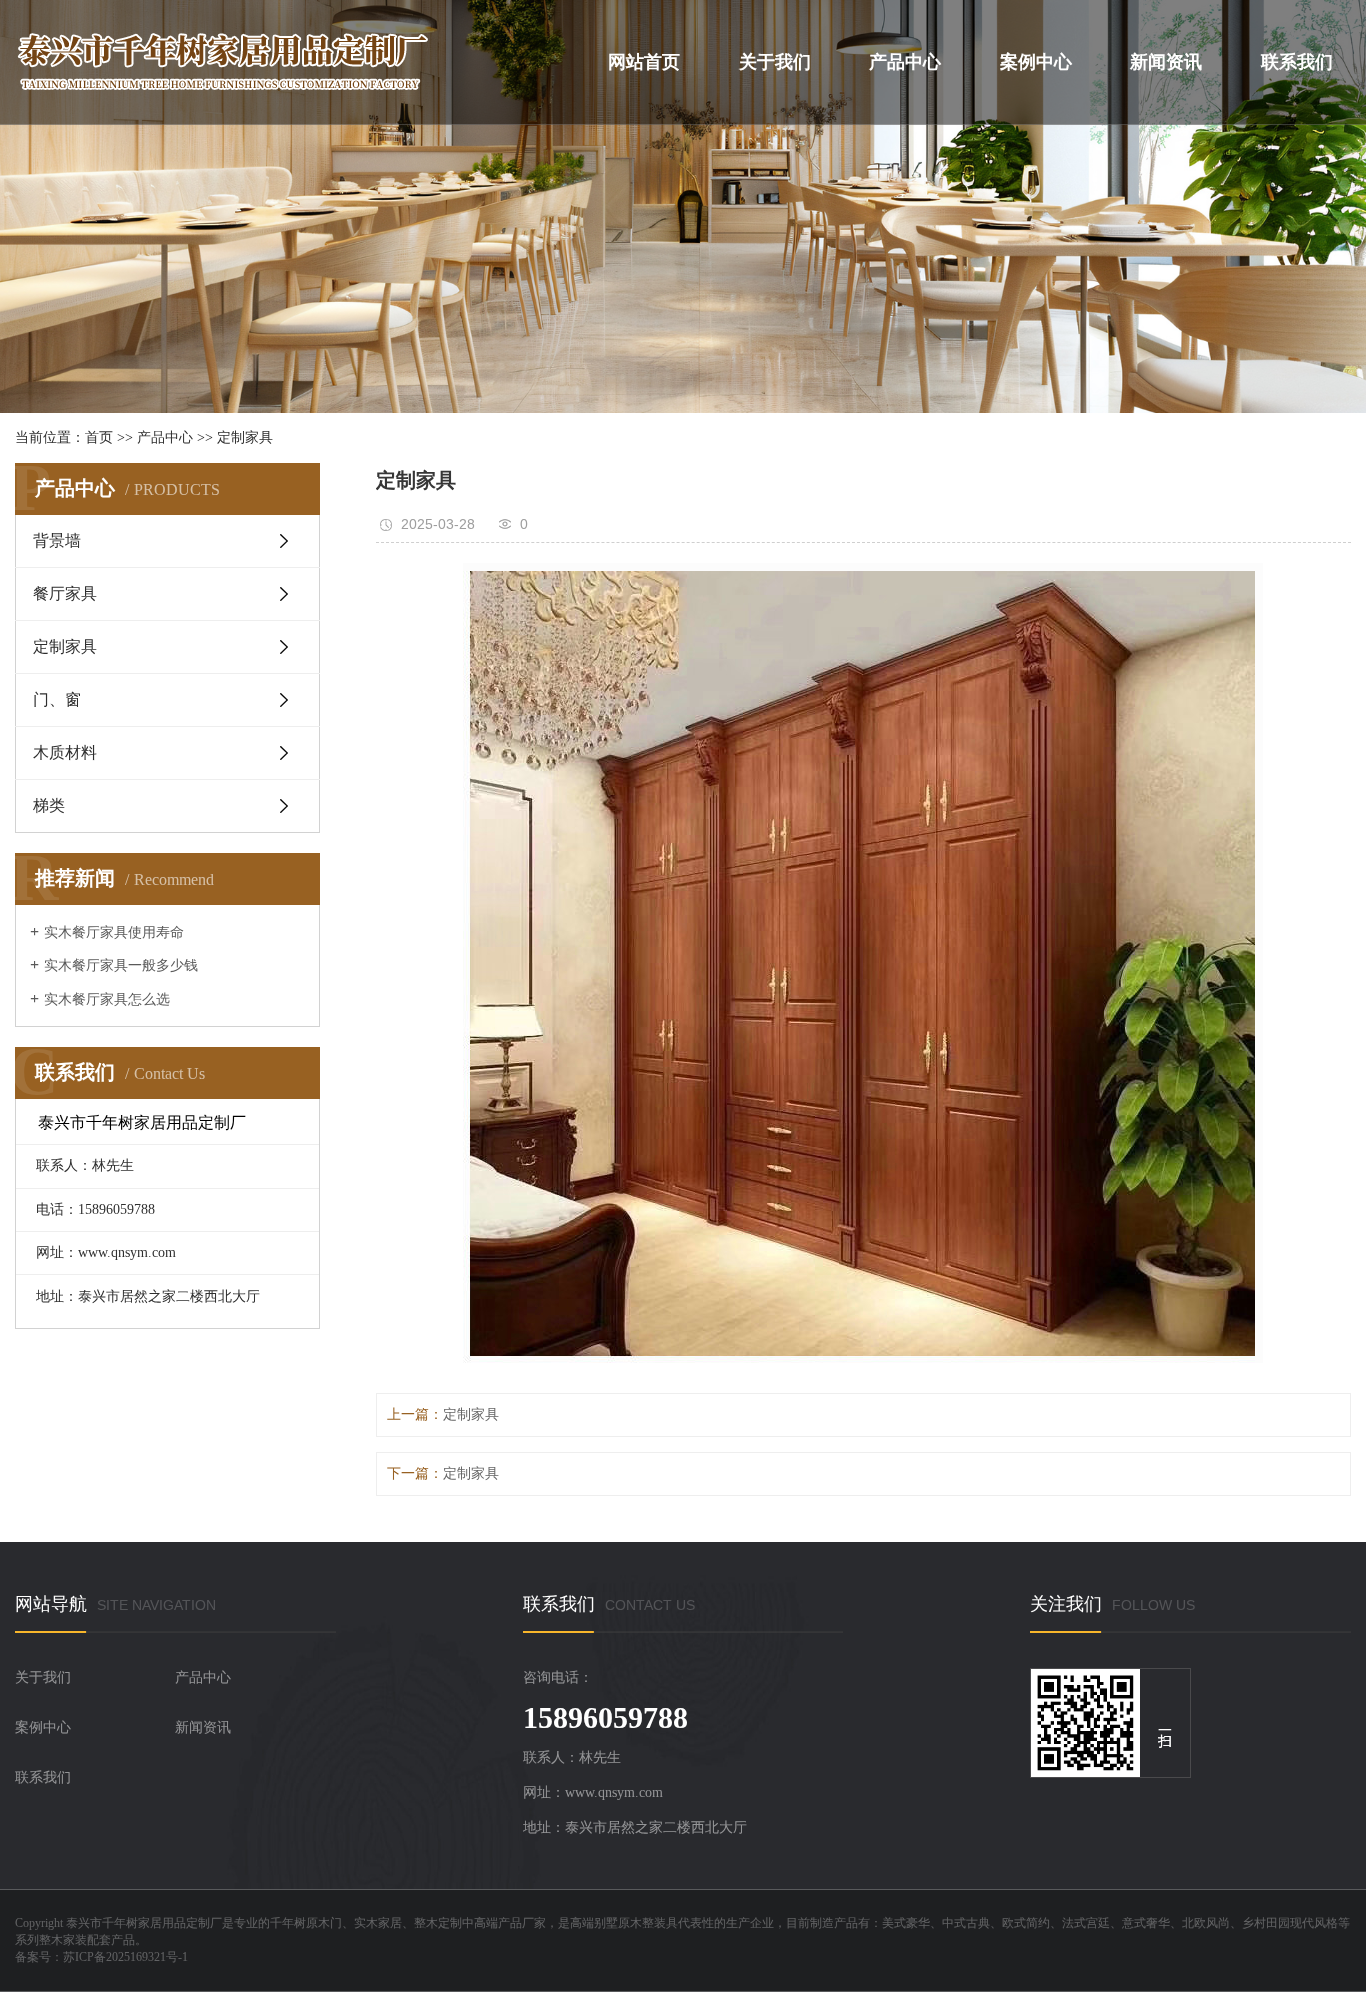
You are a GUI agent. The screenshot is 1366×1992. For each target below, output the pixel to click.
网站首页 (644, 62)
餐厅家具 (65, 593)
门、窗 (57, 699)
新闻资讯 (1166, 62)
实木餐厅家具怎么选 (107, 999)
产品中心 (905, 62)
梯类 (49, 805)
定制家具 (245, 437)
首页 (99, 437)
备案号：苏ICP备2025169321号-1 (101, 1957)
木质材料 (65, 752)
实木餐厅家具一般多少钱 (121, 965)
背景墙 (57, 540)
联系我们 (1296, 62)
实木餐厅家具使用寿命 (114, 932)
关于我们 (774, 62)
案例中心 (1035, 62)
